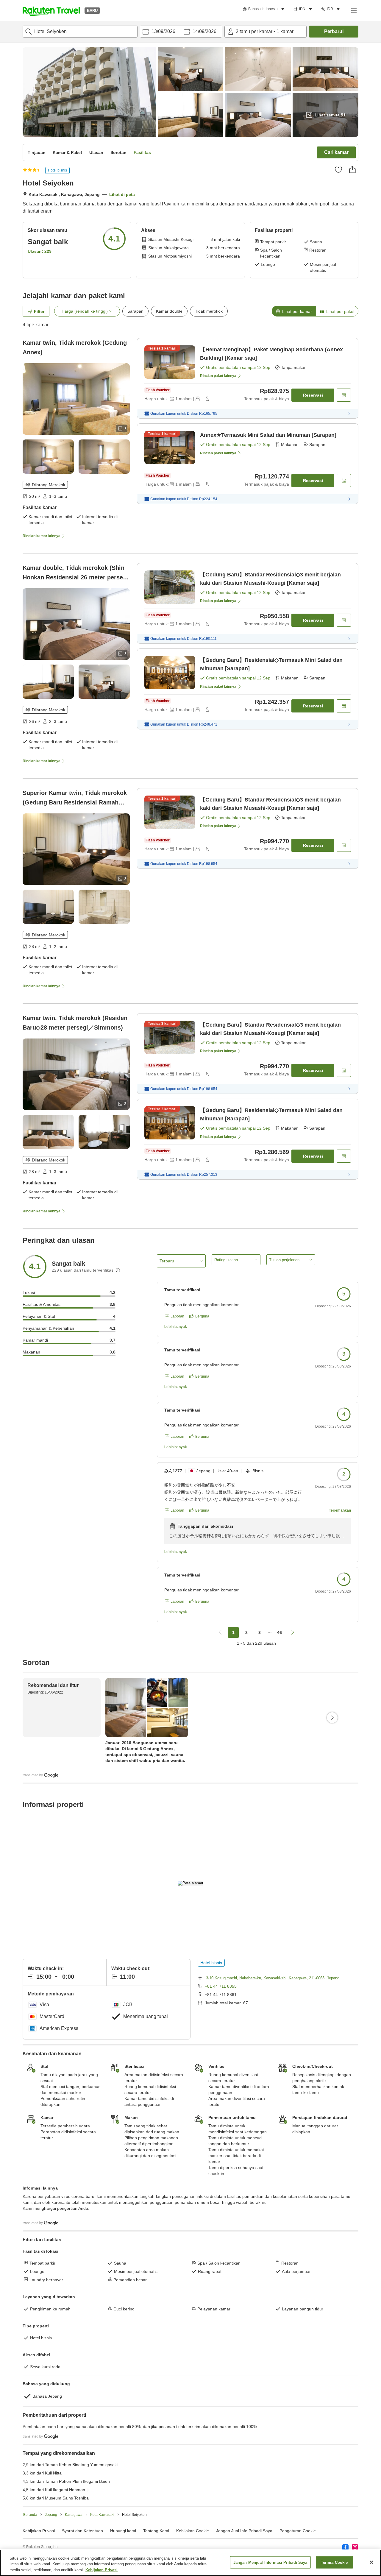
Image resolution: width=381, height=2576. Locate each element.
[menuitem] (264, 9)
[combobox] (80, 32)
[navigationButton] (220, 1632)
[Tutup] (371, 2562)
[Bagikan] (352, 169)
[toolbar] (181, 32)
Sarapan (135, 311)
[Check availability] (344, 395)
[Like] (338, 170)
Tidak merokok (209, 311)
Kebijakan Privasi (102, 2570)
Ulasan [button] (96, 152)
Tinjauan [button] (37, 152)
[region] (190, 2563)
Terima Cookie (334, 2562)
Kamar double (169, 311)
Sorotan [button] (118, 152)
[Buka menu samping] (354, 10)
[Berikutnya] (332, 1718)
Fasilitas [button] (142, 152)
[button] (51, 10)
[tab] (294, 311)
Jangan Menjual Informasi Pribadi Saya (270, 2562)
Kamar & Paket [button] (67, 152)
